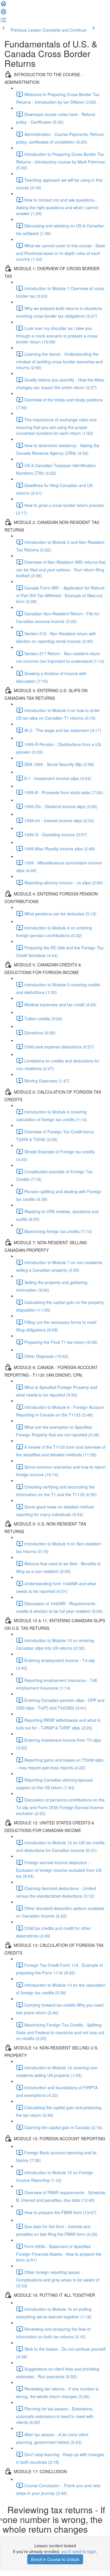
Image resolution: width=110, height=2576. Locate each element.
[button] (4, 5)
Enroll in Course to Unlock (55, 2559)
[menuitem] (4, 13)
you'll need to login (79, 2551)
